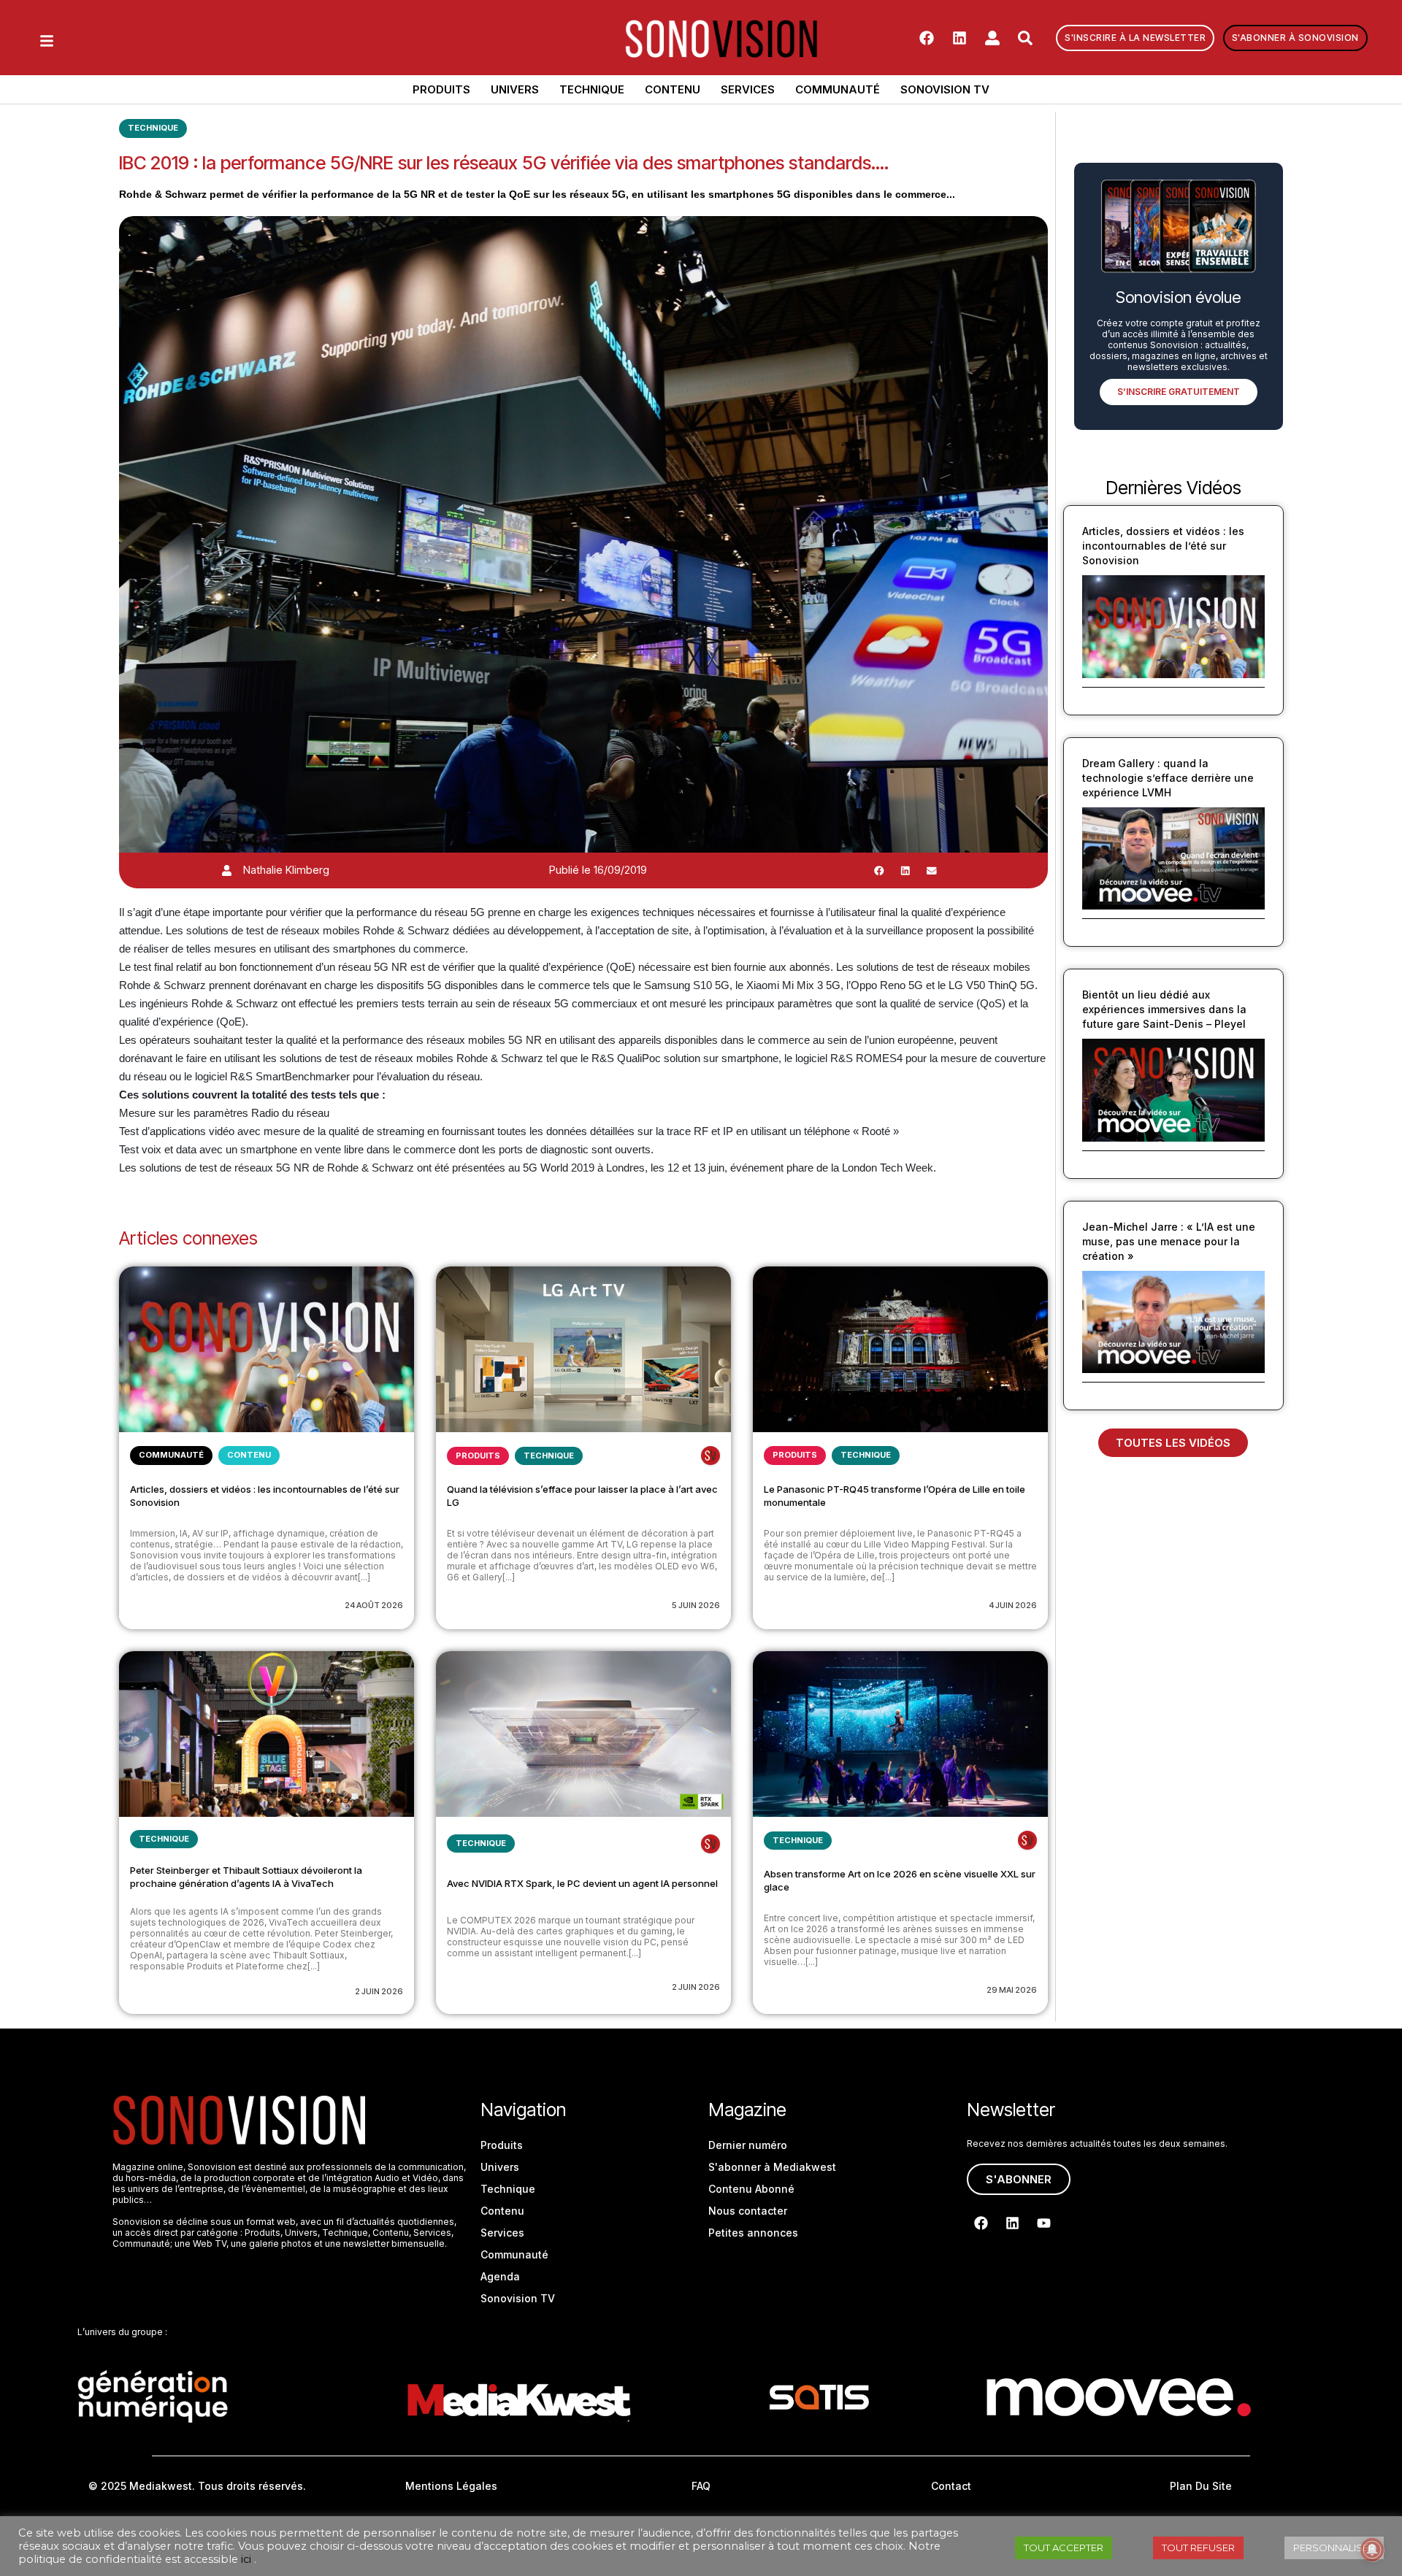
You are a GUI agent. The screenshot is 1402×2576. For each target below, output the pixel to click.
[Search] (1025, 38)
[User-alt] (992, 38)
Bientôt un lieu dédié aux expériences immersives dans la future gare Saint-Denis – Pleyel (1164, 1009)
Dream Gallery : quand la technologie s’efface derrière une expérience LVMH (1168, 778)
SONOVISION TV (945, 89)
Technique (592, 89)
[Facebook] (927, 38)
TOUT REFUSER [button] (1198, 2548)
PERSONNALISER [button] (1334, 2548)
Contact (951, 2486)
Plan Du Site (1201, 2486)
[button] (879, 870)
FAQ (701, 2486)
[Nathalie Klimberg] (227, 870)
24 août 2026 (374, 1605)
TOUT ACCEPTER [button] (1064, 2548)
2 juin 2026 (379, 1991)
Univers (515, 89)
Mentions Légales (451, 2486)
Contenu (673, 89)
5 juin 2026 (696, 1605)
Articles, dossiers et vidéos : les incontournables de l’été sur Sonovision (1163, 546)
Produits (441, 89)
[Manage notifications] (1372, 2550)
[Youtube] (1043, 2223)
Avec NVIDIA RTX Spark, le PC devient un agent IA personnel (582, 1883)
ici (246, 2559)
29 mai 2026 (1012, 1990)
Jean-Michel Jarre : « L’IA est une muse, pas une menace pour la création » (1169, 1241)
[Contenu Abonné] (710, 1456)
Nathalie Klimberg (286, 870)
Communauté (838, 89)
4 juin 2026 (1013, 1605)
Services (748, 89)
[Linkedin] (959, 38)
